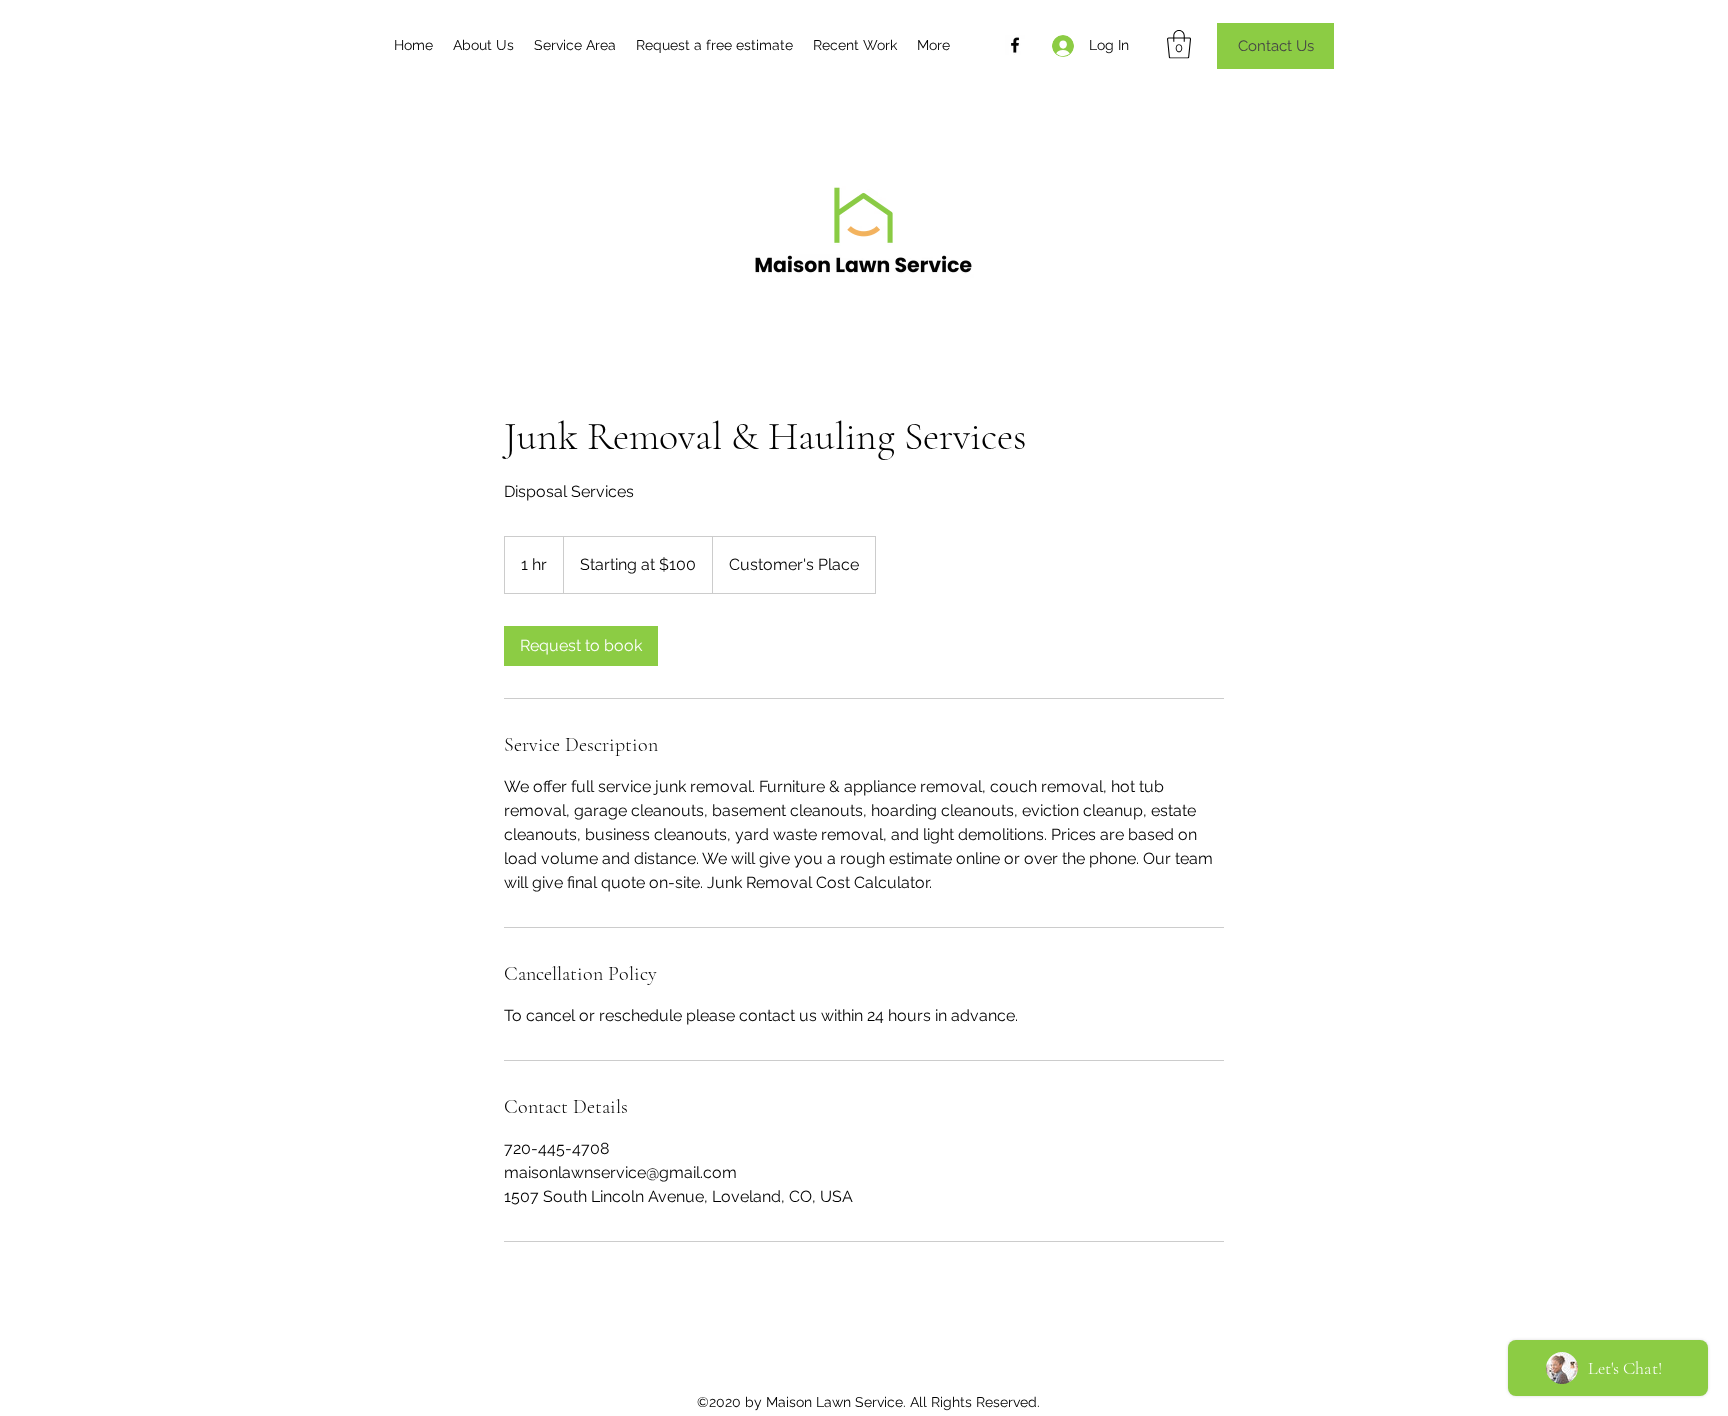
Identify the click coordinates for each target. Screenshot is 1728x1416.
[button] (1179, 44)
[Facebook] (1015, 45)
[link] (581, 646)
